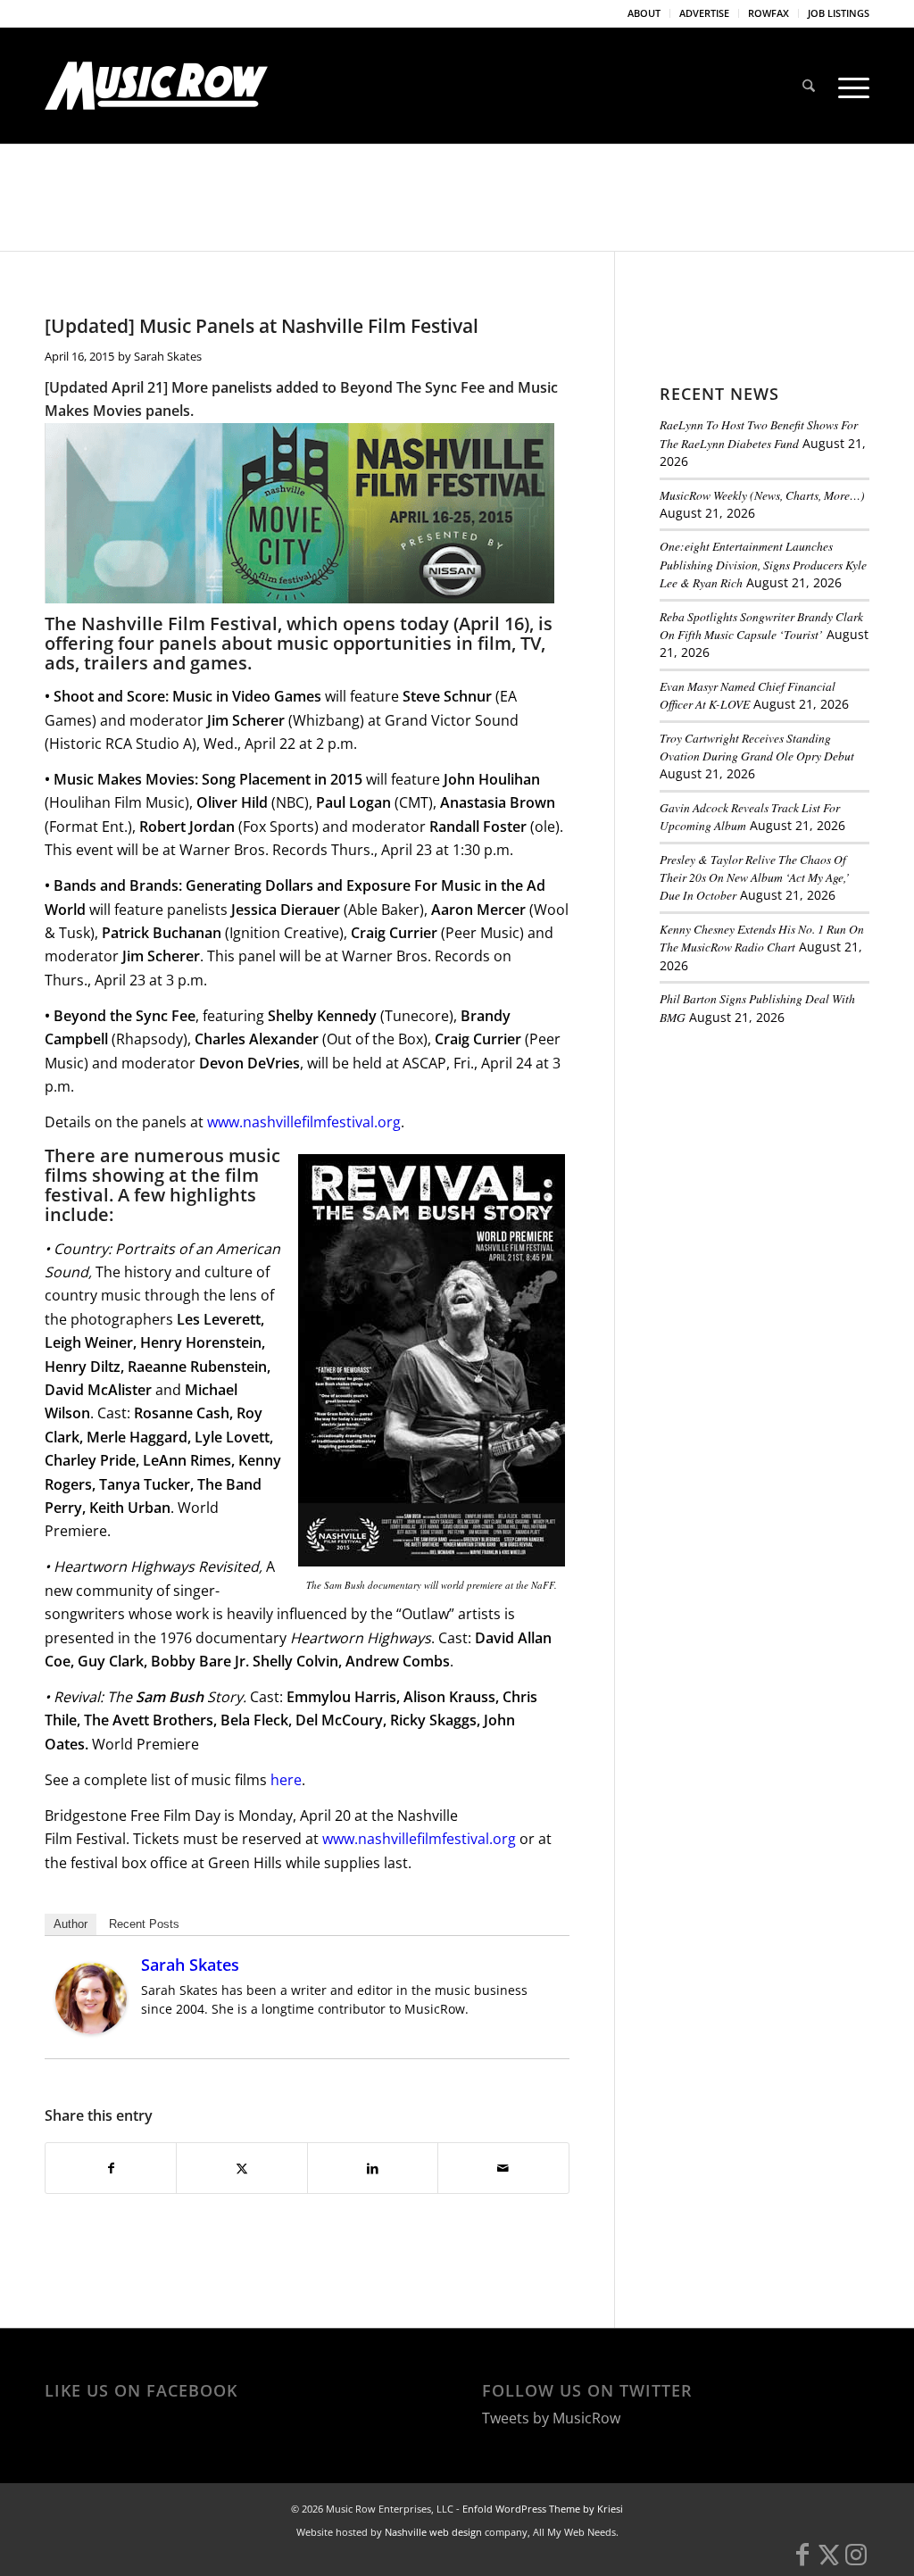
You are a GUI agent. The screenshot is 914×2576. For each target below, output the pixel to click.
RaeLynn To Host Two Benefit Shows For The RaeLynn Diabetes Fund (759, 433)
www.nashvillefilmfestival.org (304, 1122)
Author (71, 1924)
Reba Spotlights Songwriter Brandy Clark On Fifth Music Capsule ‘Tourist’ (761, 625)
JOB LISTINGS (839, 13)
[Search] (809, 86)
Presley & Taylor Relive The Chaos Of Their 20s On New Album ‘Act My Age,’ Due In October (755, 877)
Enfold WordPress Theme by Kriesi (543, 2509)
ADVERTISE (704, 13)
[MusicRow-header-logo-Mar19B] (156, 86)
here (286, 1780)
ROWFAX (769, 13)
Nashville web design (433, 2532)
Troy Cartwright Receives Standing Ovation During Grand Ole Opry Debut (757, 747)
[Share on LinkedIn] (373, 2168)
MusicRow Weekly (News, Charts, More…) (762, 495)
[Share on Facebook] (111, 2168)
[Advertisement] (787, 1162)
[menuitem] (644, 13)
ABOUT (644, 13)
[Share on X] (241, 2168)
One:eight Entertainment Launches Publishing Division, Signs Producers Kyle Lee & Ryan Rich (763, 564)
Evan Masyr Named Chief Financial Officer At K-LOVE (748, 695)
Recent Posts (144, 1924)
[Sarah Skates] (91, 2029)
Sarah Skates (168, 356)
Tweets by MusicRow (551, 2418)
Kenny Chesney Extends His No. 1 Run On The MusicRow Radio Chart (762, 938)
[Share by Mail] (503, 2168)
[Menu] (848, 86)
